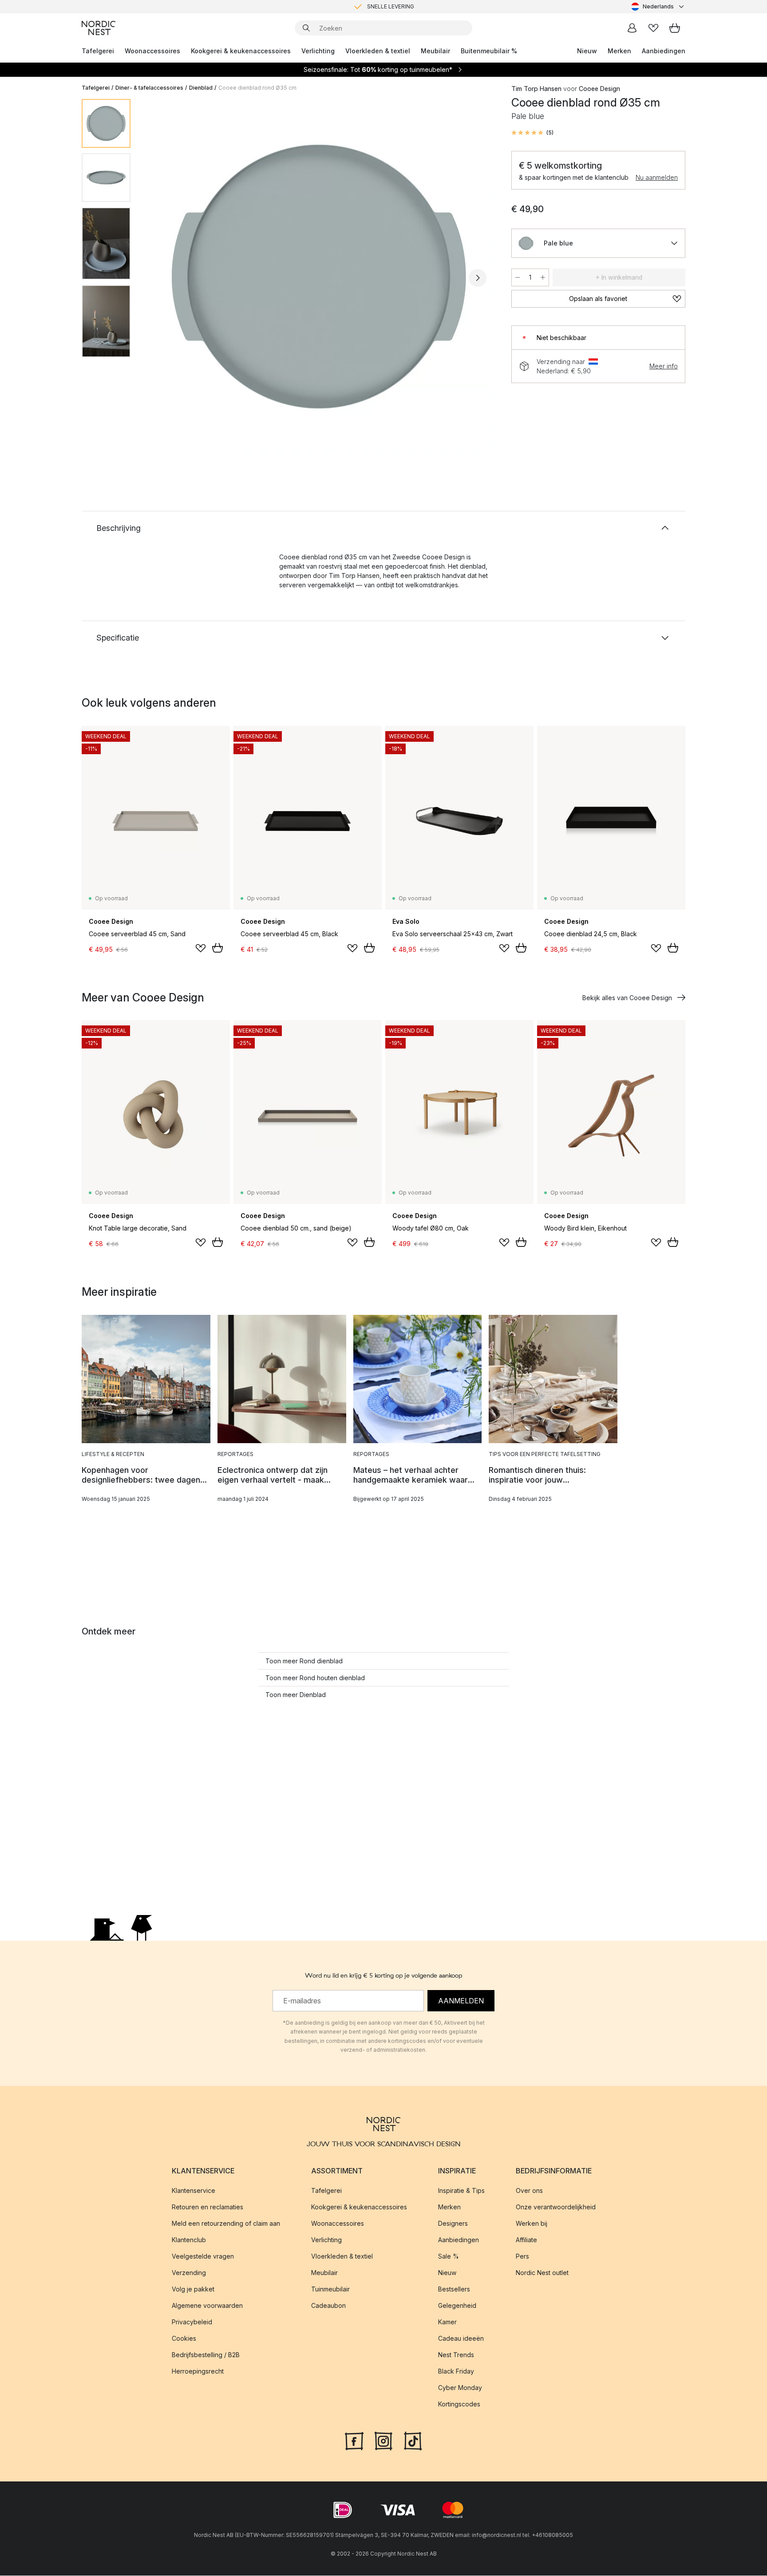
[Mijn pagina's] (632, 28)
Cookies (184, 2339)
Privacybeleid (192, 2322)
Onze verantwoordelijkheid (556, 2207)
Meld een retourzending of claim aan (226, 2224)
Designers (453, 2224)
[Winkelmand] (675, 28)
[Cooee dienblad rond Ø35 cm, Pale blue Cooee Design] (319, 277)
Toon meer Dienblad (296, 1695)
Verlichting (318, 51)
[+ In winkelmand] (217, 948)
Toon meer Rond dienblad (304, 1661)
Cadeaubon (328, 2306)
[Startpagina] (99, 28)
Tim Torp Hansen (536, 89)
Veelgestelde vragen (203, 2257)
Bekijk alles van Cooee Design (627, 998)
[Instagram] (383, 2441)
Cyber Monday (460, 2388)
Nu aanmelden (657, 177)
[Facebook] (354, 2441)
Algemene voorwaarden (207, 2306)
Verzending (189, 2273)
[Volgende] (478, 278)
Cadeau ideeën (461, 2339)
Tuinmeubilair (330, 2289)
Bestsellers (454, 2289)
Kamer (447, 2322)
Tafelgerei (98, 51)
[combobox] (658, 7)
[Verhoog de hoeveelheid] (543, 277)
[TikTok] (413, 2441)
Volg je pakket (193, 2289)
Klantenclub (189, 2240)
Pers (522, 2257)
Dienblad (201, 88)
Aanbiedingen (664, 51)
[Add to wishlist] (201, 948)
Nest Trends (456, 2355)
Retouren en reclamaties (208, 2207)
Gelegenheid (457, 2306)
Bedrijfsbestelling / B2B (206, 2355)
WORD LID (421, 6)
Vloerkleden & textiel (378, 51)
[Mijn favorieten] (653, 28)
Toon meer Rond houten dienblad (315, 1678)
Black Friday (456, 2372)
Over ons (529, 2191)
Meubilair (435, 51)
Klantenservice (194, 2191)
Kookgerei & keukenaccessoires (241, 51)
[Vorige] (161, 278)
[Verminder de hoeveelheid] (518, 277)
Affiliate (526, 2240)
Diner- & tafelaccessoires (149, 88)
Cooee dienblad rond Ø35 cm (257, 88)
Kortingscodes (459, 2404)
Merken (619, 51)
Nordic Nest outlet (542, 2273)
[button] (532, 133)
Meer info (664, 366)
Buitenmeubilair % (489, 51)
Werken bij (532, 2224)
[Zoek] (306, 28)
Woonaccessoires (152, 51)
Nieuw (587, 51)
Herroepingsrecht (198, 2372)
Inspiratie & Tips (461, 2191)
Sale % (449, 2257)
